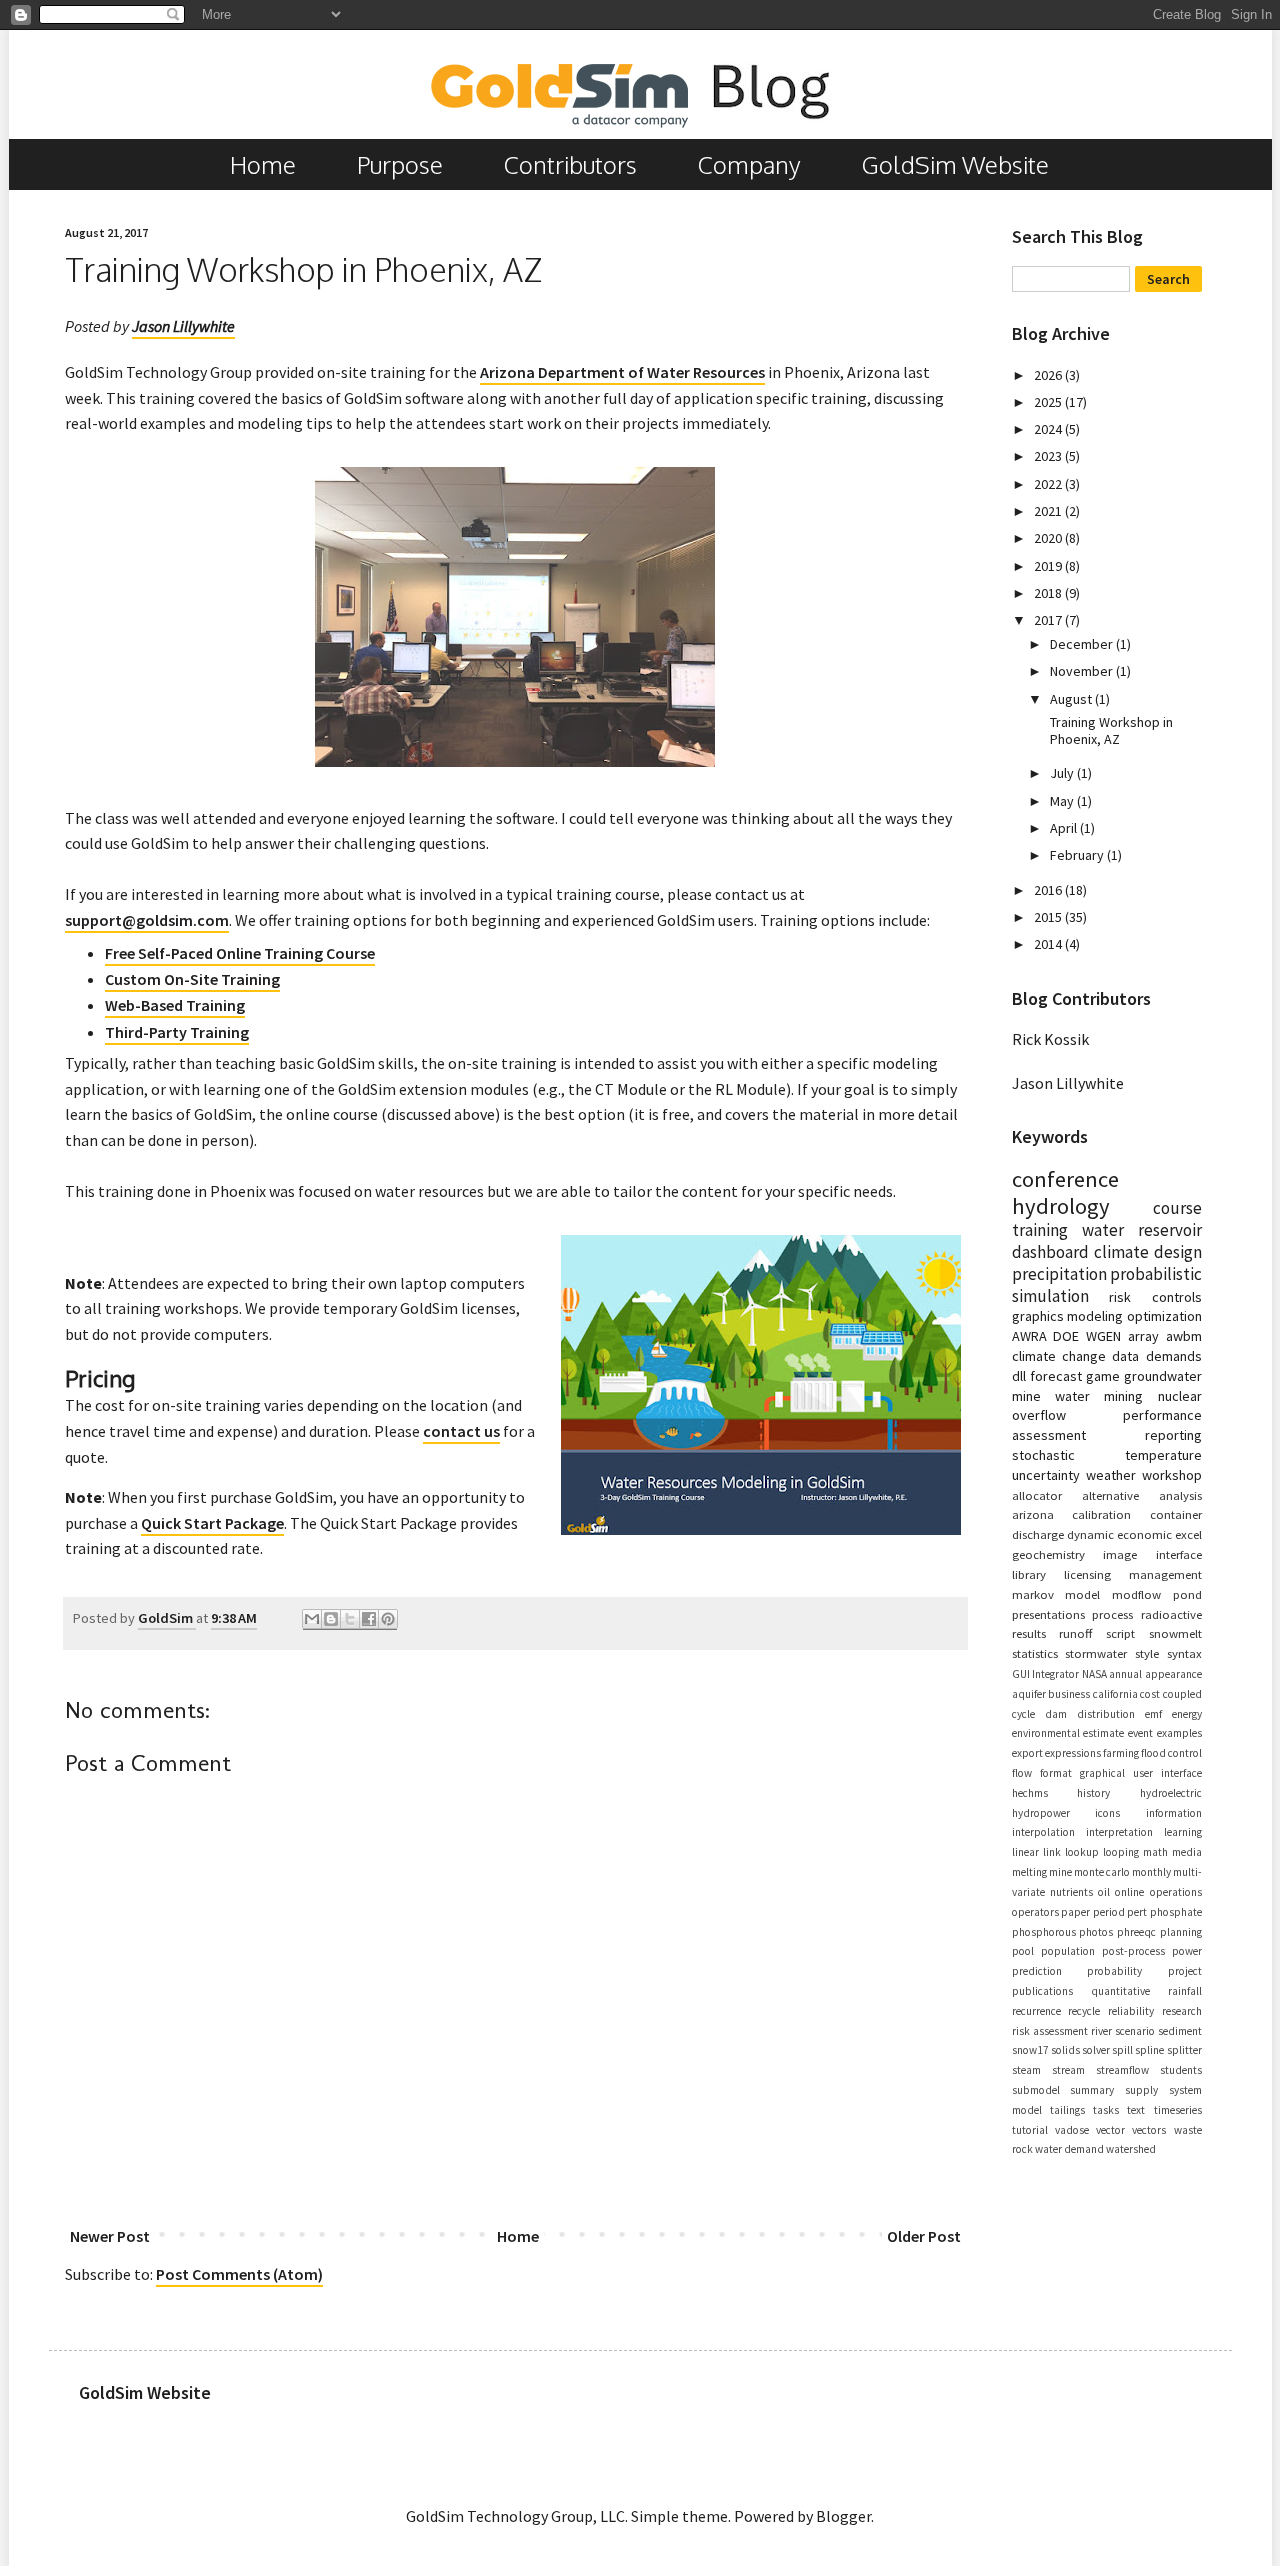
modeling (1095, 1316)
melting (1029, 1872)
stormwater (1096, 1653)
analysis (1180, 1495)
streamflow (1122, 2070)
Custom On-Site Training (192, 979)
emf (1153, 1714)
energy (1187, 1714)
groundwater (1163, 1376)
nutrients (1071, 1892)
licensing (1087, 1574)
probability (1114, 1971)
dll (1019, 1376)
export (1027, 1753)
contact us (461, 1431)
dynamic (1090, 1534)
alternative (1110, 1495)
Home (263, 164)
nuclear (1180, 1396)
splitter (1184, 2050)
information (1174, 1813)
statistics (1035, 1653)
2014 (1049, 944)
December (1083, 644)
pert (1137, 1912)
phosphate (1176, 1912)
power (1187, 1951)
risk (1120, 1297)
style (1147, 1653)
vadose (1072, 2130)
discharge (1038, 1534)
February (1078, 855)
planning (1181, 1932)
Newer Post (110, 2236)
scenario (1135, 2031)
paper (1075, 1912)
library (1029, 1574)
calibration (1101, 1514)
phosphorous (1044, 1932)
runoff (1075, 1633)
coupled (1182, 1694)
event (1140, 1733)
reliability (1131, 2011)
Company (749, 164)
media (1187, 1852)
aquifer (1029, 1694)
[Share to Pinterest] (388, 1619)
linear (1025, 1852)
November (1083, 671)
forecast (1056, 1376)
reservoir (1170, 1230)
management (1165, 1574)
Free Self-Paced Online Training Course (240, 953)
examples (1179, 1733)
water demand (1069, 2149)
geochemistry (1048, 1554)
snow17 (1030, 2050)
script (1120, 1633)
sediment (1180, 2031)
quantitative (1120, 1991)
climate (1121, 1252)
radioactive (1171, 1614)
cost (1150, 1694)
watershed (1131, 2149)
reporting (1173, 1435)
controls (1177, 1297)
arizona (1033, 1514)
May (1063, 801)
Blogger (843, 2516)
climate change (1059, 1356)
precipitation (1059, 1274)
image (1120, 1554)
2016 (1049, 890)
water (1103, 1230)
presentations (1048, 1614)
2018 (1049, 593)
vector (1110, 2130)
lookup (1082, 1852)
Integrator (1055, 1674)
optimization (1164, 1316)
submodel (1036, 2090)
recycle (1084, 2011)
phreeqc (1136, 1932)
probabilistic (1156, 1274)
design (1178, 1252)
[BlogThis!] (331, 1619)
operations (1176, 1892)
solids (1065, 2050)
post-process (1133, 1951)
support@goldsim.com (147, 920)
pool (1023, 1951)
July (1063, 773)
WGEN (1103, 1336)
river (1101, 2031)
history (1093, 1793)
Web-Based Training (175, 1005)
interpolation (1043, 1832)
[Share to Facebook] (369, 1619)
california (1115, 1694)
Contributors (570, 164)
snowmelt (1175, 1633)
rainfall (1185, 1991)
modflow (1136, 1594)
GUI (1021, 1674)
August (1072, 699)
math (1155, 1852)
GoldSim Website (955, 164)
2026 (1049, 375)
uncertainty (1046, 1475)
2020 (1049, 538)
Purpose (400, 164)
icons (1107, 1813)
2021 (1049, 511)
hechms (1030, 1793)
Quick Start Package (212, 1523)
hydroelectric (1171, 1793)
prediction (1037, 1971)
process (1112, 1614)
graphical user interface (1141, 1773)
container (1176, 1514)
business (1069, 1694)
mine (1060, 1872)
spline (1149, 2050)
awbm (1184, 1336)
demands (1174, 1356)
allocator (1037, 1495)
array (1143, 1336)
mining (1123, 1396)
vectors (1149, 2130)
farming (1121, 1753)
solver (1096, 2050)
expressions (1073, 1753)
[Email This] (312, 1619)
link (1052, 1852)
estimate (1103, 1733)
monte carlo (1102, 1872)
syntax (1184, 1653)
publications (1042, 1991)
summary (1092, 2090)
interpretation (1119, 1832)
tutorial (1030, 2130)
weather (1111, 1475)
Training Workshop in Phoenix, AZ (1111, 730)
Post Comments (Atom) (239, 2274)
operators (1035, 1912)
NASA (1094, 1674)
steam (1026, 2070)
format (1056, 1773)
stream (1068, 2070)
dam (1056, 1714)
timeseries (1178, 2110)
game (1103, 1376)
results (1029, 1633)
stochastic (1043, 1455)
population (1068, 1951)
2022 (1049, 484)
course (1177, 1208)
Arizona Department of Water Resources (622, 372)
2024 (1049, 429)
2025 (1049, 402)
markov (1033, 1594)
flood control (1171, 1753)
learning (1183, 1832)
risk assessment (1050, 2031)
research (1182, 2011)
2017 (1049, 620)
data (1125, 1356)
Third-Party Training (177, 1032)
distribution (1106, 1714)
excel (1188, 1534)
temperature (1163, 1455)
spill (1122, 2050)
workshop (1172, 1475)
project (1185, 1971)
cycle (1023, 1714)
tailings (1067, 2110)
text (1136, 2110)
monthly (1151, 1872)
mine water (1051, 1396)
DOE (1066, 1336)
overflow (1039, 1415)
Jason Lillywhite (183, 326)
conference (1065, 1179)
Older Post (924, 2236)
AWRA (1029, 1336)
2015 (1049, 917)
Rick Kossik (1050, 1039)
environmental (1046, 1733)
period (1109, 1912)
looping (1121, 1852)
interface (1179, 1554)
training (1040, 1230)
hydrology (1061, 1206)
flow (1022, 1773)
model (1082, 1594)
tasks (1106, 2110)
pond (1187, 1594)
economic (1144, 1534)
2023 (1049, 456)
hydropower (1041, 1813)
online (1129, 1892)
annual (1125, 1674)
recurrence (1036, 2011)
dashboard (1050, 1252)
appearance (1173, 1674)
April (1065, 828)
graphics (1038, 1316)
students (1181, 2070)
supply (1141, 2090)
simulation (1050, 1296)
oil (1104, 1892)
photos (1096, 1932)
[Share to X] (350, 1619)
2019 (1049, 566)
